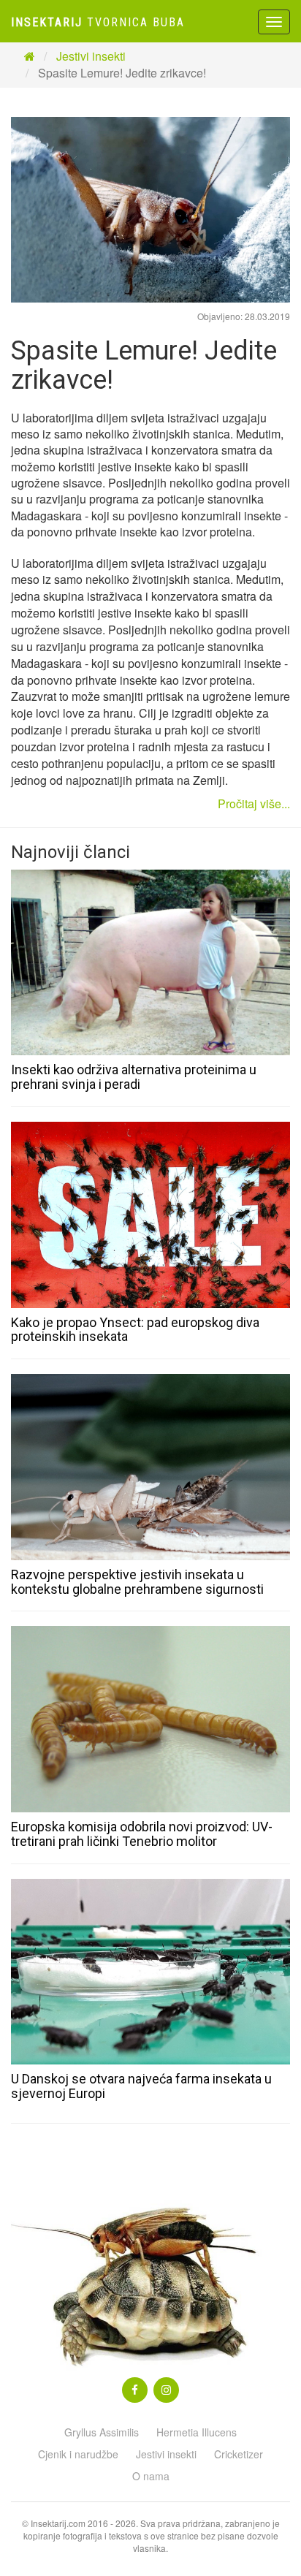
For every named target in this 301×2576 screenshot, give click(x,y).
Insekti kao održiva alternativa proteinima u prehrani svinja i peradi (134, 1077)
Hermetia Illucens (197, 2432)
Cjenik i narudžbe (78, 2454)
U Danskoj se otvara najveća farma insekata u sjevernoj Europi (141, 2086)
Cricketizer (239, 2454)
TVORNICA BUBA (98, 22)
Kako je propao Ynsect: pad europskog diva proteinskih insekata (135, 1330)
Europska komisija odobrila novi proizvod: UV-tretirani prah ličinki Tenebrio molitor (142, 1834)
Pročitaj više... (254, 803)
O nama (151, 2476)
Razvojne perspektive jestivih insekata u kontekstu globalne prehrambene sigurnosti (137, 1582)
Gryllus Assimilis (102, 2432)
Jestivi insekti (91, 56)
